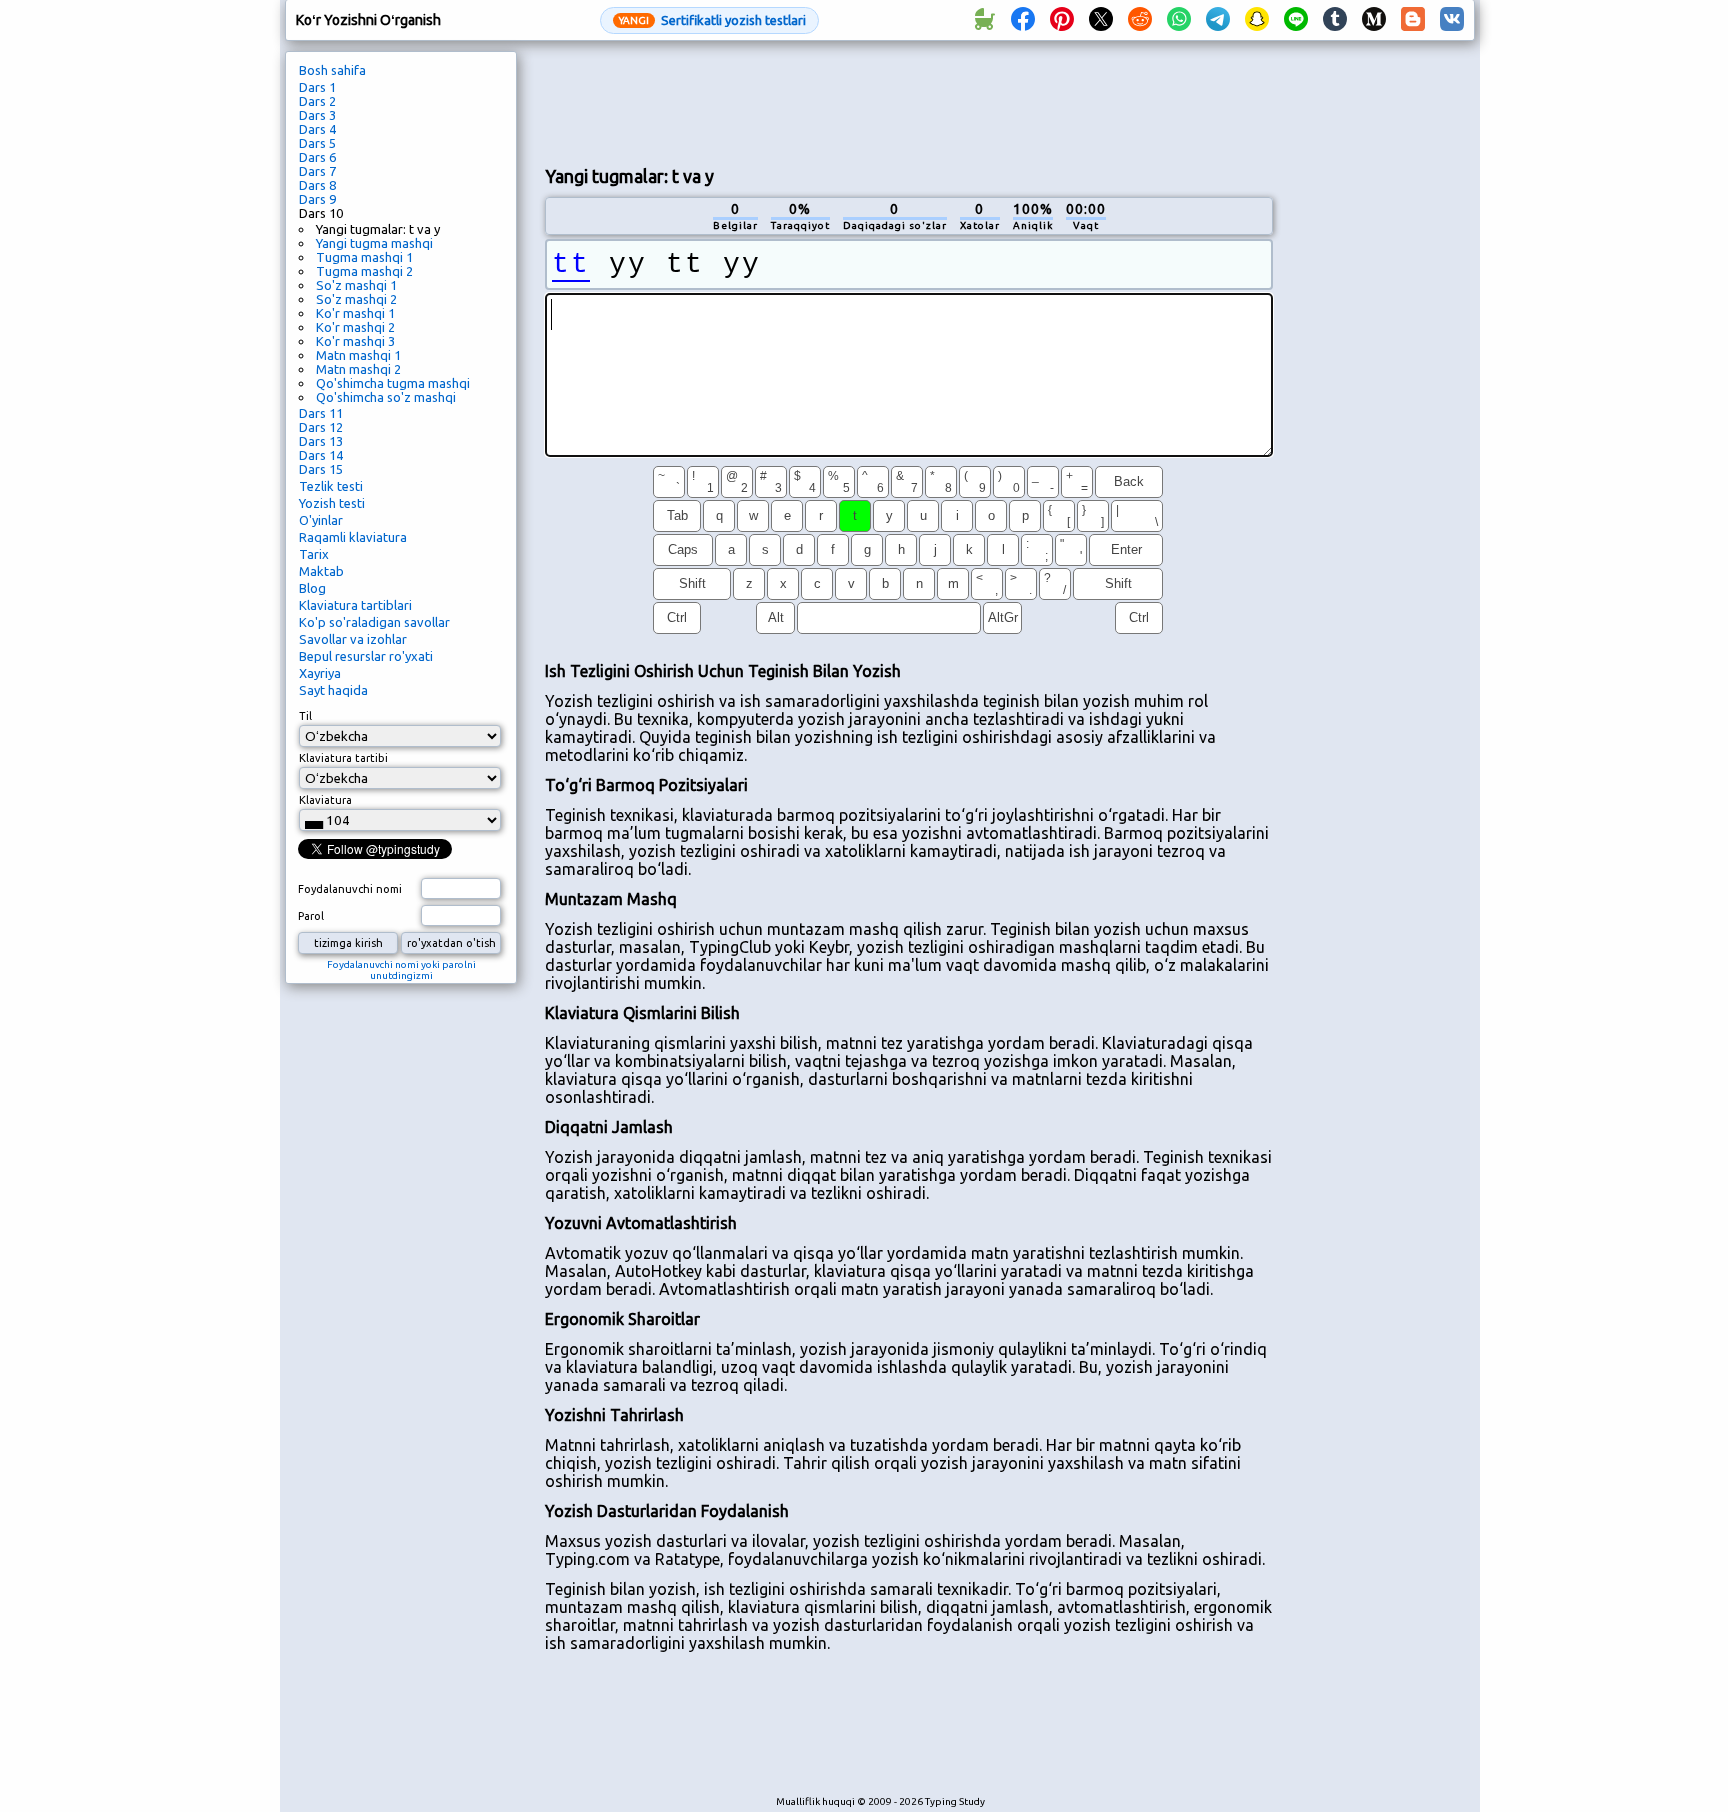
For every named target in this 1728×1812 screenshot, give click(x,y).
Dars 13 (321, 441)
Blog (312, 588)
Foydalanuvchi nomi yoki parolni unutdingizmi (401, 970)
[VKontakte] (1452, 20)
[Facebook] (1023, 20)
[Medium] (1374, 20)
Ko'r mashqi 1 (355, 313)
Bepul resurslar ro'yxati (366, 656)
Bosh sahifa (332, 70)
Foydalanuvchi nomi (350, 889)
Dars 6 (317, 157)
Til (305, 716)
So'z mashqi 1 (356, 285)
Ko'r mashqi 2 (355, 327)
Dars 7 (317, 171)
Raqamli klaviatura (353, 537)
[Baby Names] (984, 20)
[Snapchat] (1257, 20)
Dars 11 (321, 413)
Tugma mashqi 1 (364, 257)
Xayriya (320, 673)
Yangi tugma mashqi (374, 243)
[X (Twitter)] (1101, 20)
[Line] (1296, 20)
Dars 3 (317, 115)
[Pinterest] (1062, 20)
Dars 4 (317, 129)
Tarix (314, 554)
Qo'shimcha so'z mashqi (386, 397)
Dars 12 (321, 427)
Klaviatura (325, 800)
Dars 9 (317, 199)
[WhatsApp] (1179, 20)
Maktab (321, 571)
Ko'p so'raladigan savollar (374, 622)
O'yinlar (321, 520)
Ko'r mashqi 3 (355, 341)
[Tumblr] (1335, 20)
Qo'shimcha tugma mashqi (393, 383)
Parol (311, 916)
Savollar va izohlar (353, 639)
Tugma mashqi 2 (364, 271)
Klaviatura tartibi (343, 758)
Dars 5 (317, 143)
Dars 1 (317, 87)
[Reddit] (1140, 20)
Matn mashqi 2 (358, 369)
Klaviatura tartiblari (355, 605)
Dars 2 (317, 101)
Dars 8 (317, 185)
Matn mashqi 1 (358, 355)
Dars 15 (321, 469)
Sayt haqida (333, 690)
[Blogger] (1413, 20)
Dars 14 (321, 455)
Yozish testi (332, 503)
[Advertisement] (909, 101)
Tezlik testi (331, 486)
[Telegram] (1218, 20)
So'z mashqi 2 (356, 299)
